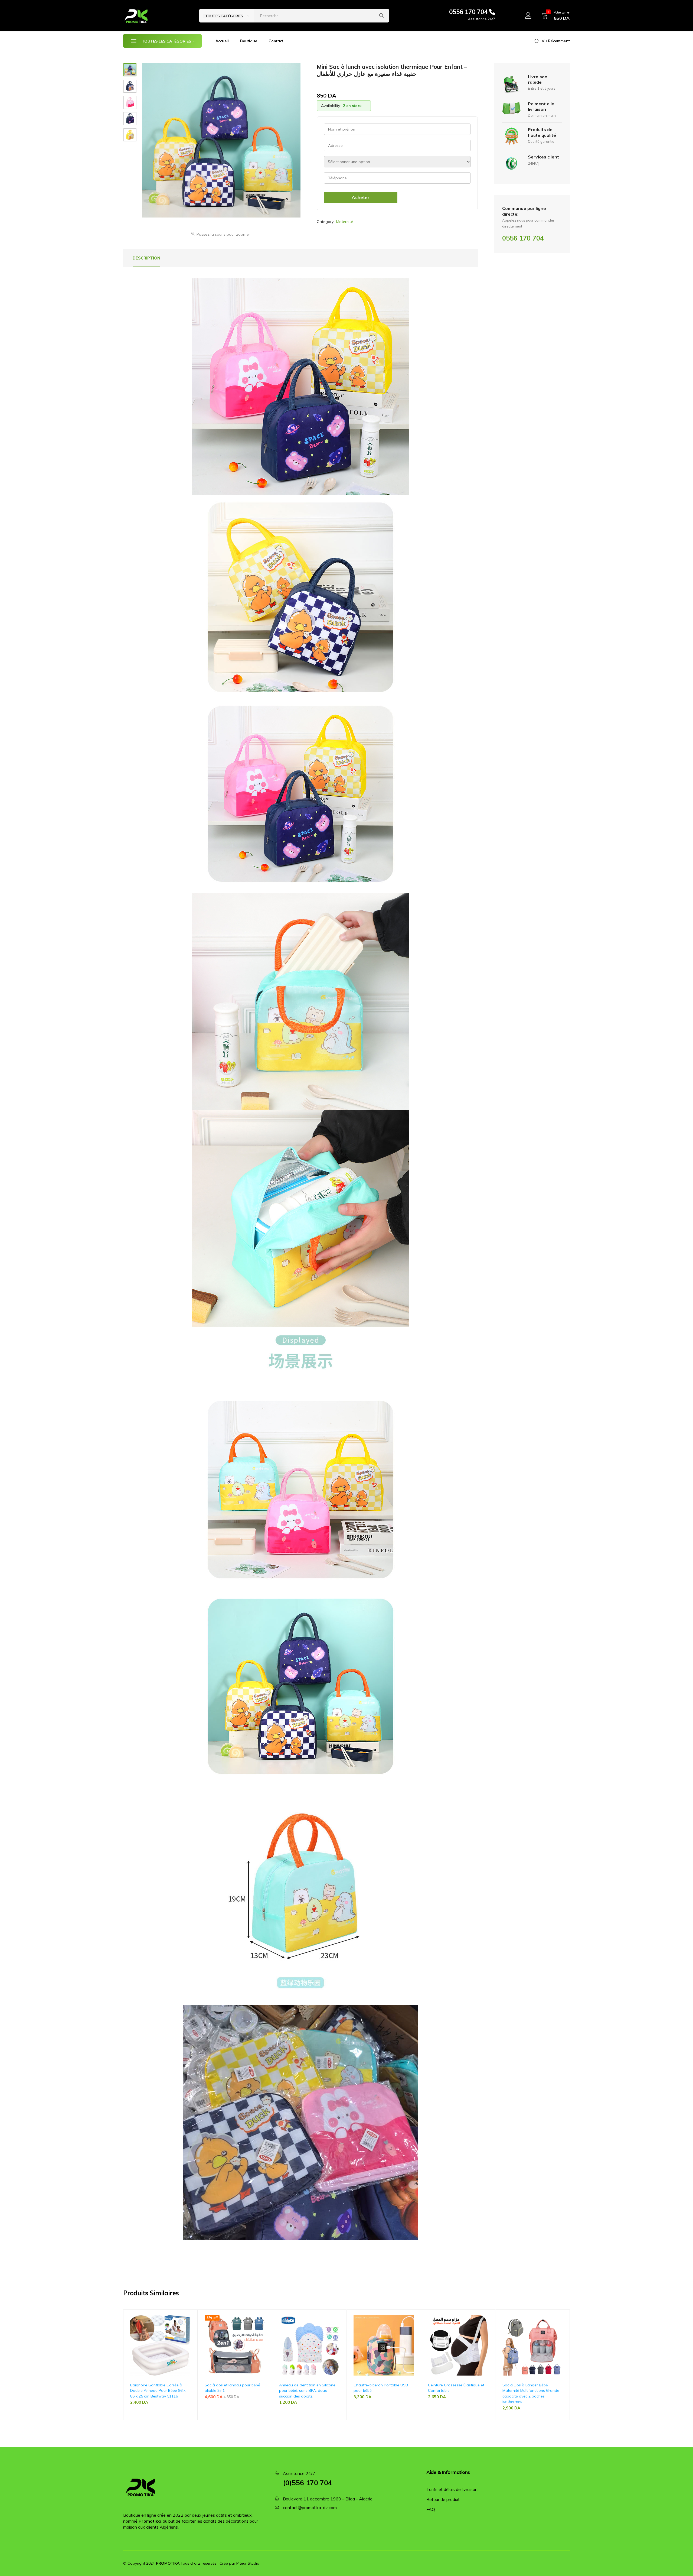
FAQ (431, 2509)
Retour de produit (443, 2499)
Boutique (249, 41)
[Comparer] (188, 2337)
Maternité (345, 222)
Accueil (222, 41)
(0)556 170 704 (308, 2483)
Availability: (331, 106)
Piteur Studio (248, 2563)
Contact (276, 41)
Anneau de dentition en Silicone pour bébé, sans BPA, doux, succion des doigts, (307, 2391)
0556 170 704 (469, 12)
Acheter (361, 197)
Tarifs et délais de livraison (452, 2489)
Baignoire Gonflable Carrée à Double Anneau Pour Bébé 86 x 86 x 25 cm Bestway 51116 (158, 2391)
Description (146, 258)
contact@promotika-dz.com (310, 2507)
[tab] (146, 258)
